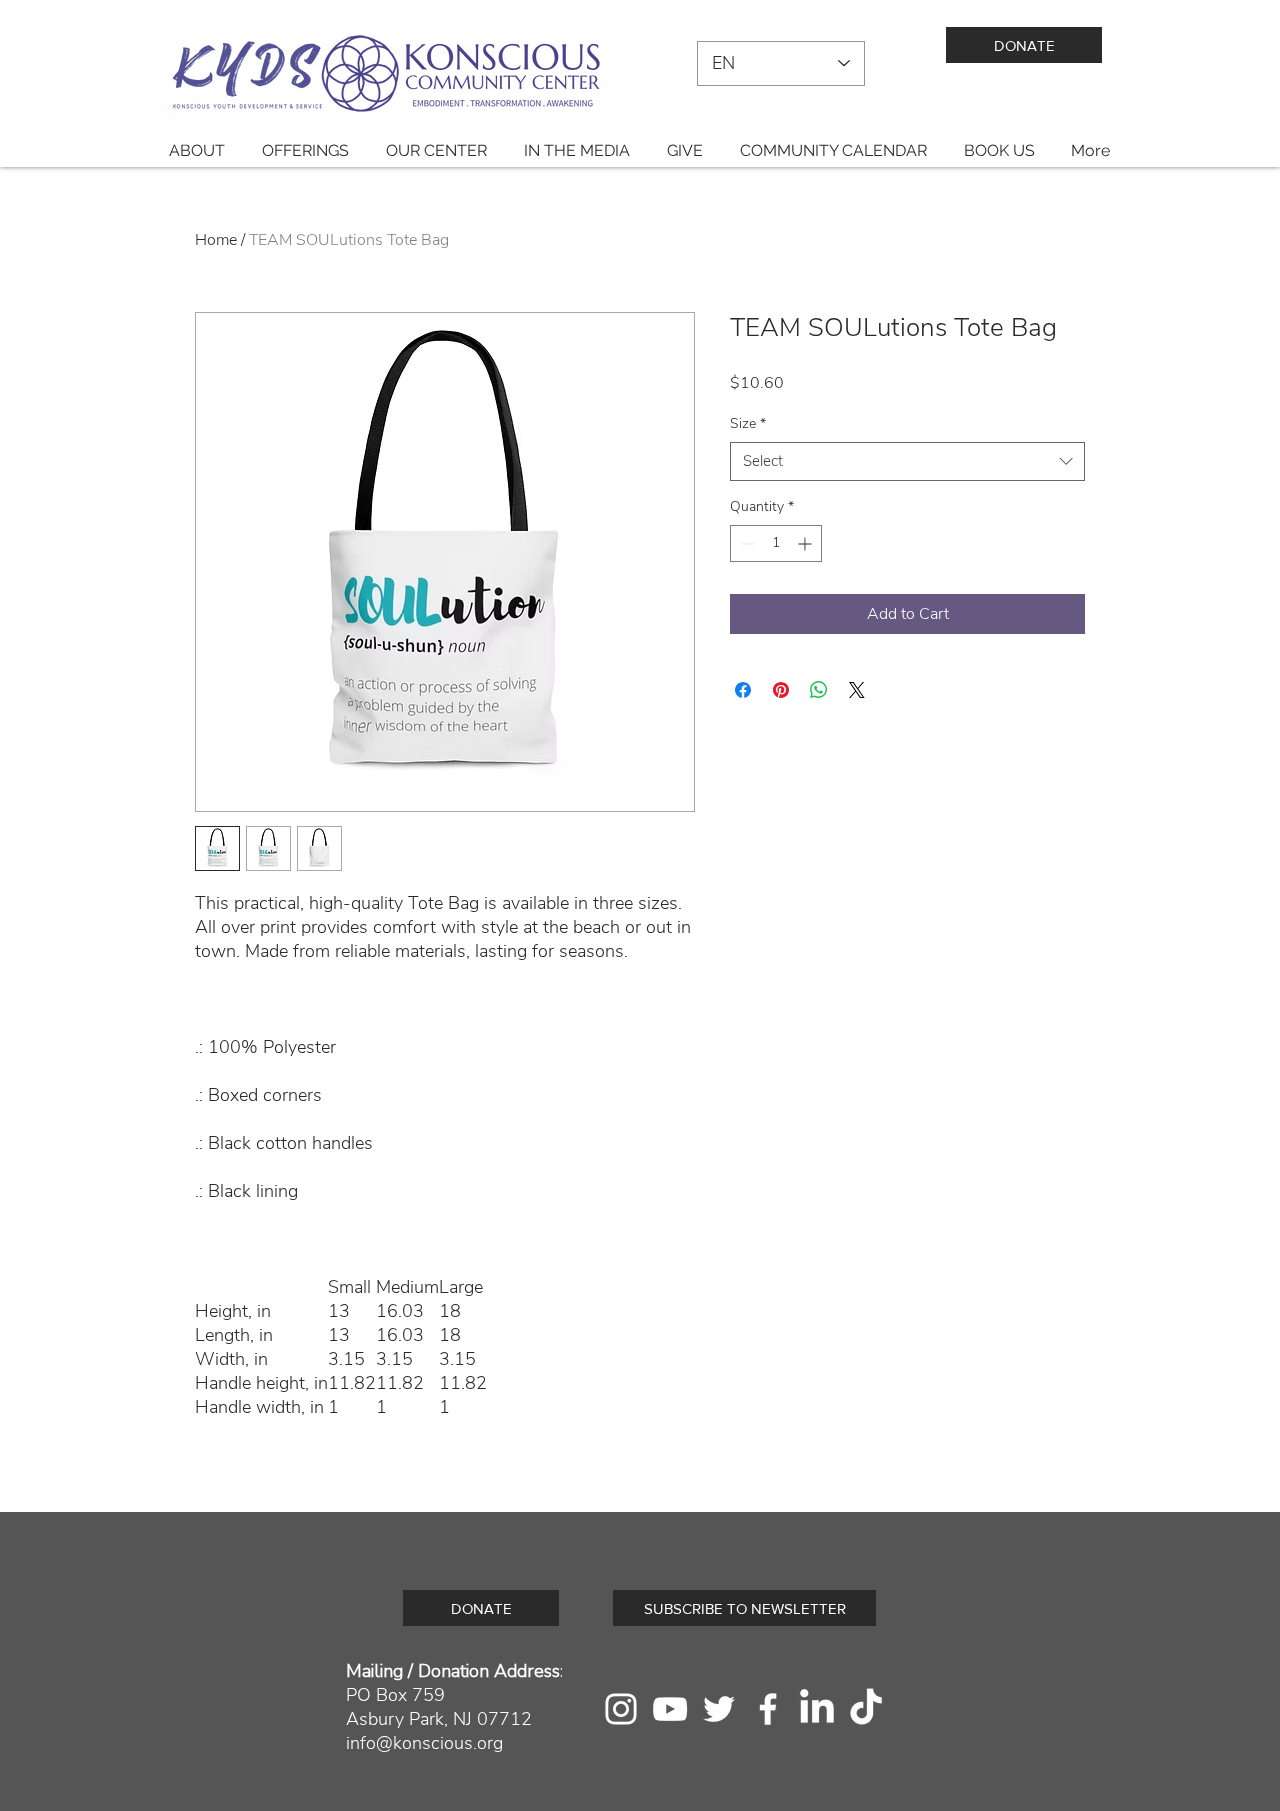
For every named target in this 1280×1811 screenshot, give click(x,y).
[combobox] (907, 461)
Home (216, 240)
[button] (196, 150)
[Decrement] (745, 543)
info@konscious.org (424, 1743)
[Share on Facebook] (743, 690)
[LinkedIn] (817, 1709)
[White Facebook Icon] (768, 1709)
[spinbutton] (776, 543)
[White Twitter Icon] (719, 1709)
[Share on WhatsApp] (819, 690)
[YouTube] (670, 1709)
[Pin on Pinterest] (781, 690)
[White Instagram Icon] (621, 1709)
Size (748, 423)
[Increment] (806, 543)
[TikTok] (866, 1709)
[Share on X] (857, 690)
